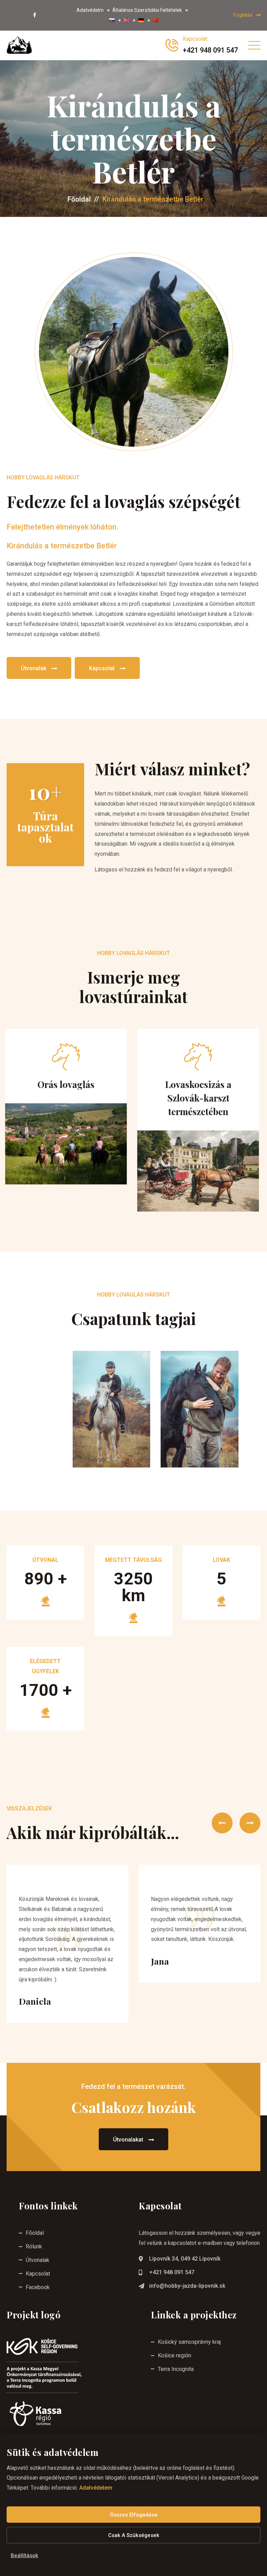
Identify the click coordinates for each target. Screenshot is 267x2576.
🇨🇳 (156, 20)
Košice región (175, 2355)
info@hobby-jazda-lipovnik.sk (187, 2286)
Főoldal (79, 199)
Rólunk (34, 2246)
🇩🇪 (141, 20)
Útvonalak (34, 668)
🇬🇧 (126, 20)
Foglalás (243, 15)
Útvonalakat (128, 2140)
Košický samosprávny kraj (189, 2342)
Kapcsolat (102, 668)
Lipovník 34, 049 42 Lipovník (185, 2259)
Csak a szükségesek (134, 2535)
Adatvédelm (90, 10)
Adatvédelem (96, 2488)
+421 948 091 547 (172, 2272)
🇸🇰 (112, 20)
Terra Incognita (176, 2369)
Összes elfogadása (134, 2515)
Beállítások (25, 2555)
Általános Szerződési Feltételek (147, 10)
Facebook (38, 2287)
